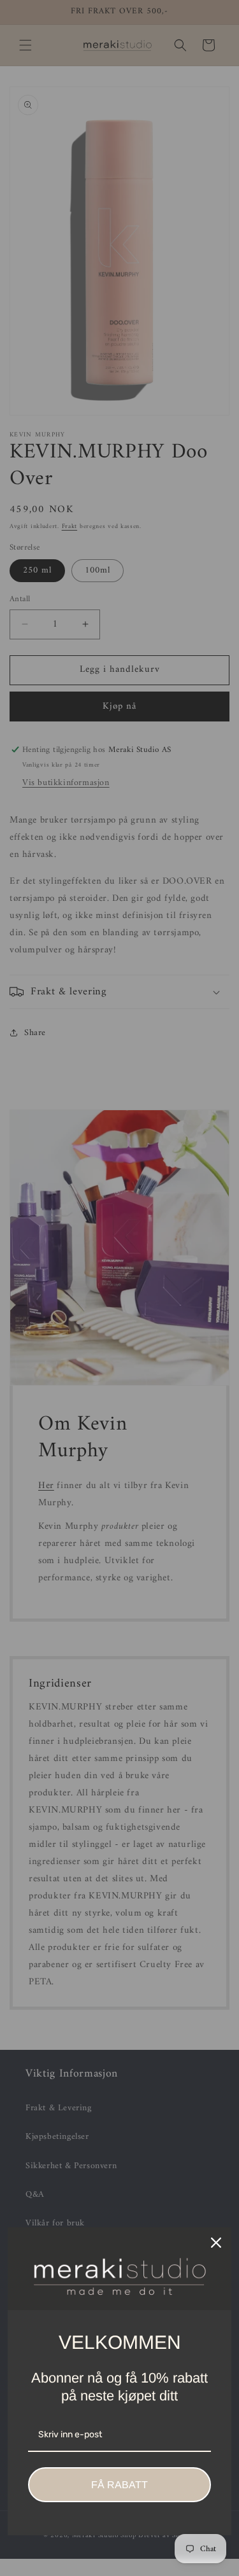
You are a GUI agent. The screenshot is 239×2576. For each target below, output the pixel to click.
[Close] (216, 2243)
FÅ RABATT (119, 2485)
